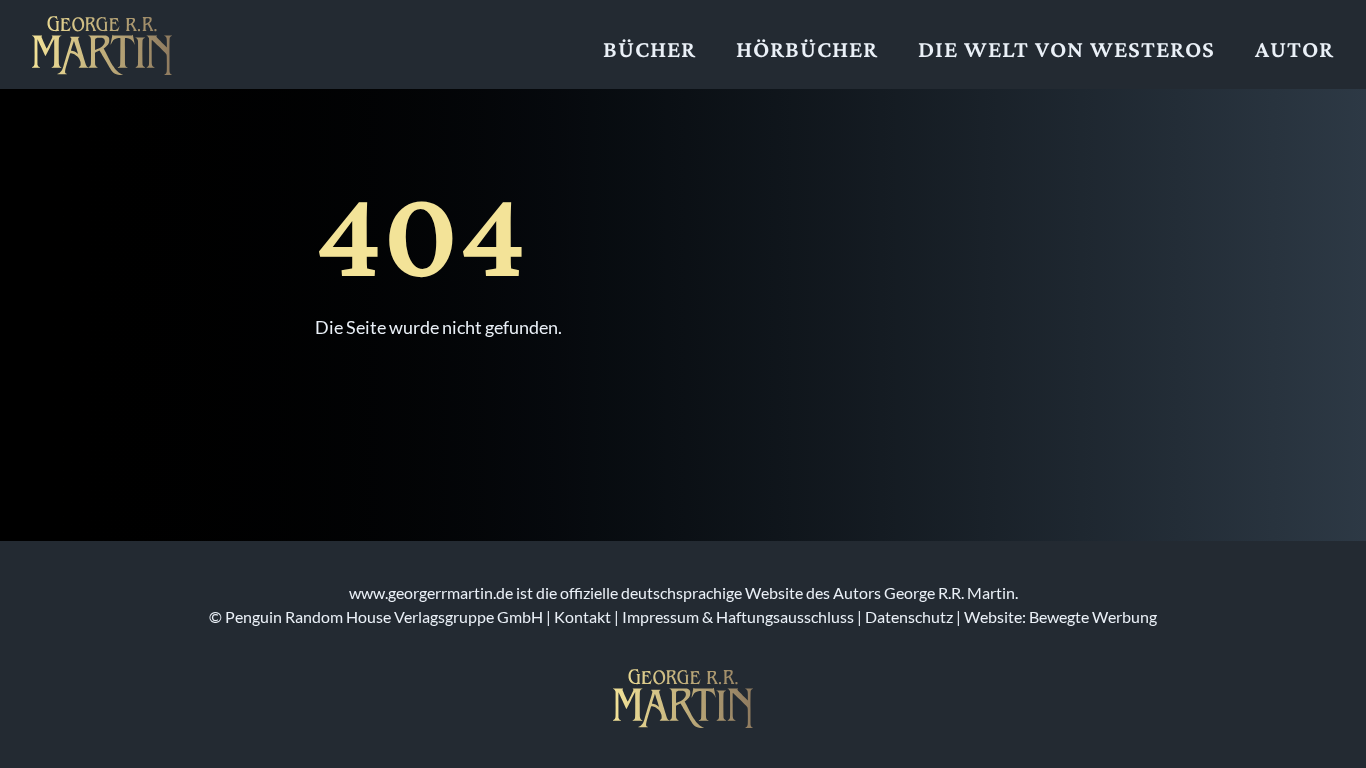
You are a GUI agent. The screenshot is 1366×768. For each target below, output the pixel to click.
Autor (1294, 48)
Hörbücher (807, 48)
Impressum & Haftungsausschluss (738, 616)
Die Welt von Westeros (1066, 48)
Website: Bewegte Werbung (1060, 616)
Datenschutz (909, 616)
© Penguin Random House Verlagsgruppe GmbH (376, 616)
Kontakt (582, 616)
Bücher (649, 48)
